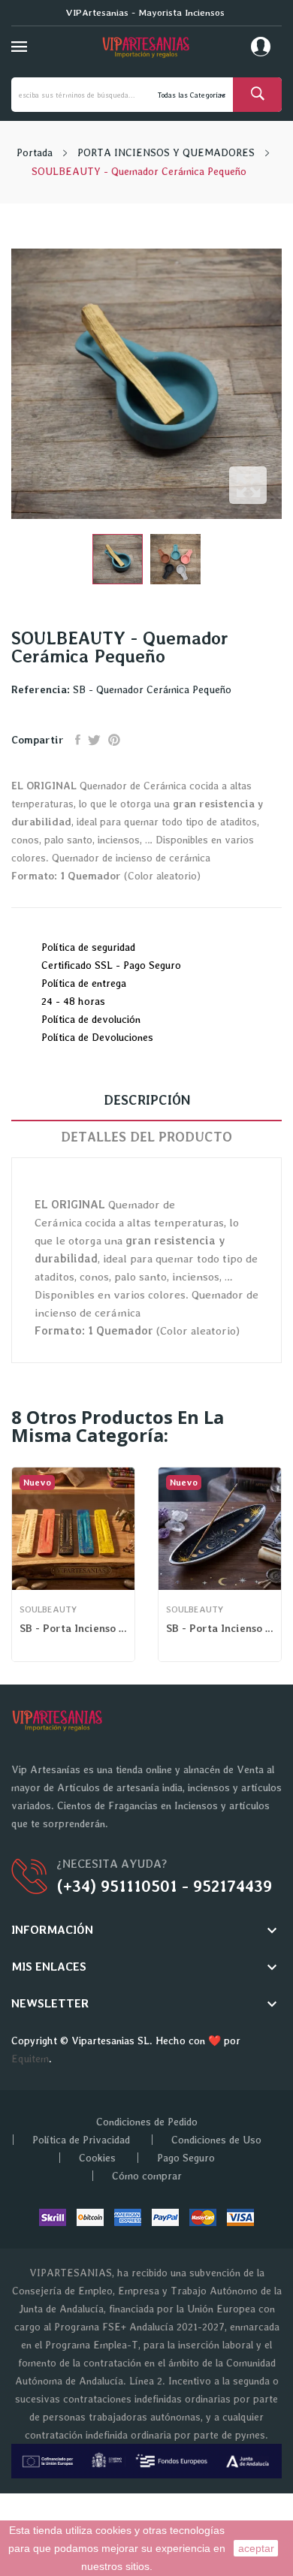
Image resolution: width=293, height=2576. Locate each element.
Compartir (78, 740)
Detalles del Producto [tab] (146, 1137)
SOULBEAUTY (48, 1609)
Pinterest (114, 740)
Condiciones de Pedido (147, 2122)
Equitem (30, 2059)
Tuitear (94, 740)
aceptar (256, 2548)
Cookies (97, 2158)
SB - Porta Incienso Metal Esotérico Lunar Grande (220, 1628)
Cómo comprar (147, 2176)
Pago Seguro (186, 2158)
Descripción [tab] (147, 1100)
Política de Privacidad (81, 2140)
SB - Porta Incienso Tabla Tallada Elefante (73, 1628)
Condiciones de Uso (216, 2140)
